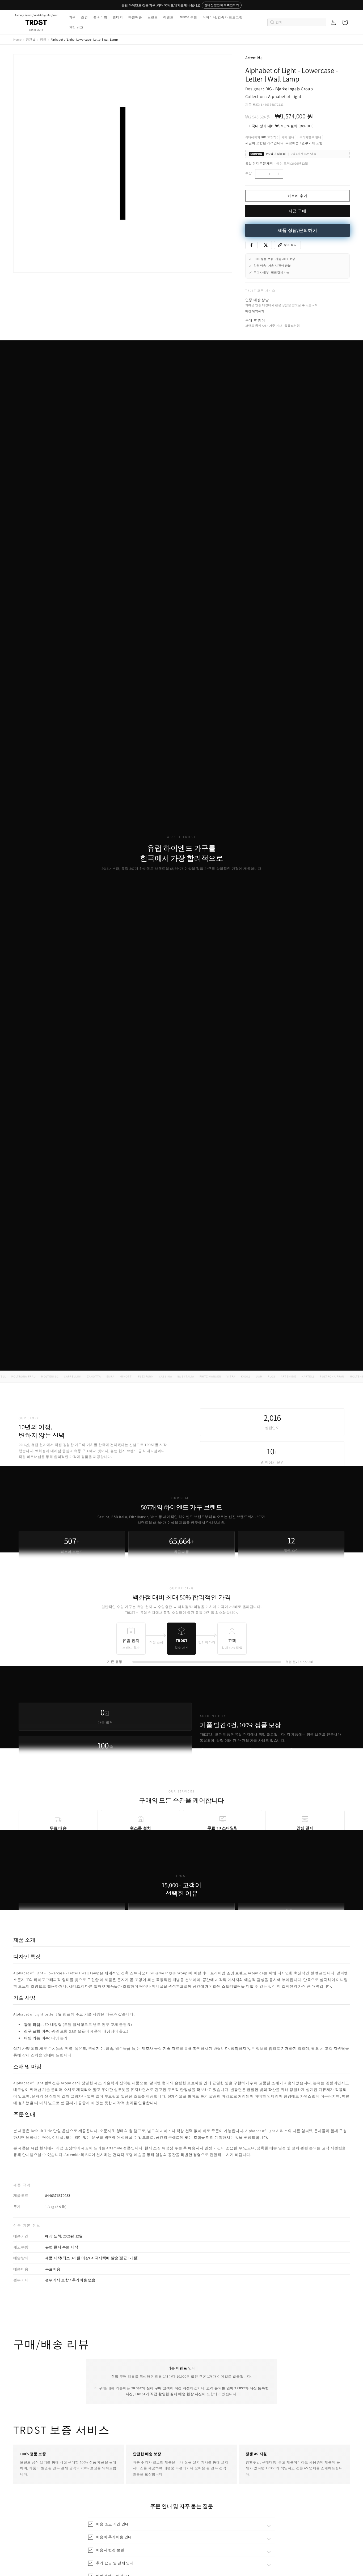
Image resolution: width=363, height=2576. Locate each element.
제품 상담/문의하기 (297, 230)
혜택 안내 (288, 137)
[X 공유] (266, 245)
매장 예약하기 (255, 311)
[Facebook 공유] (251, 245)
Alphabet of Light (285, 97)
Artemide (254, 58)
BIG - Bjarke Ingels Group (289, 89)
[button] (72, 17)
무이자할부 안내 (310, 137)
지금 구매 (297, 211)
